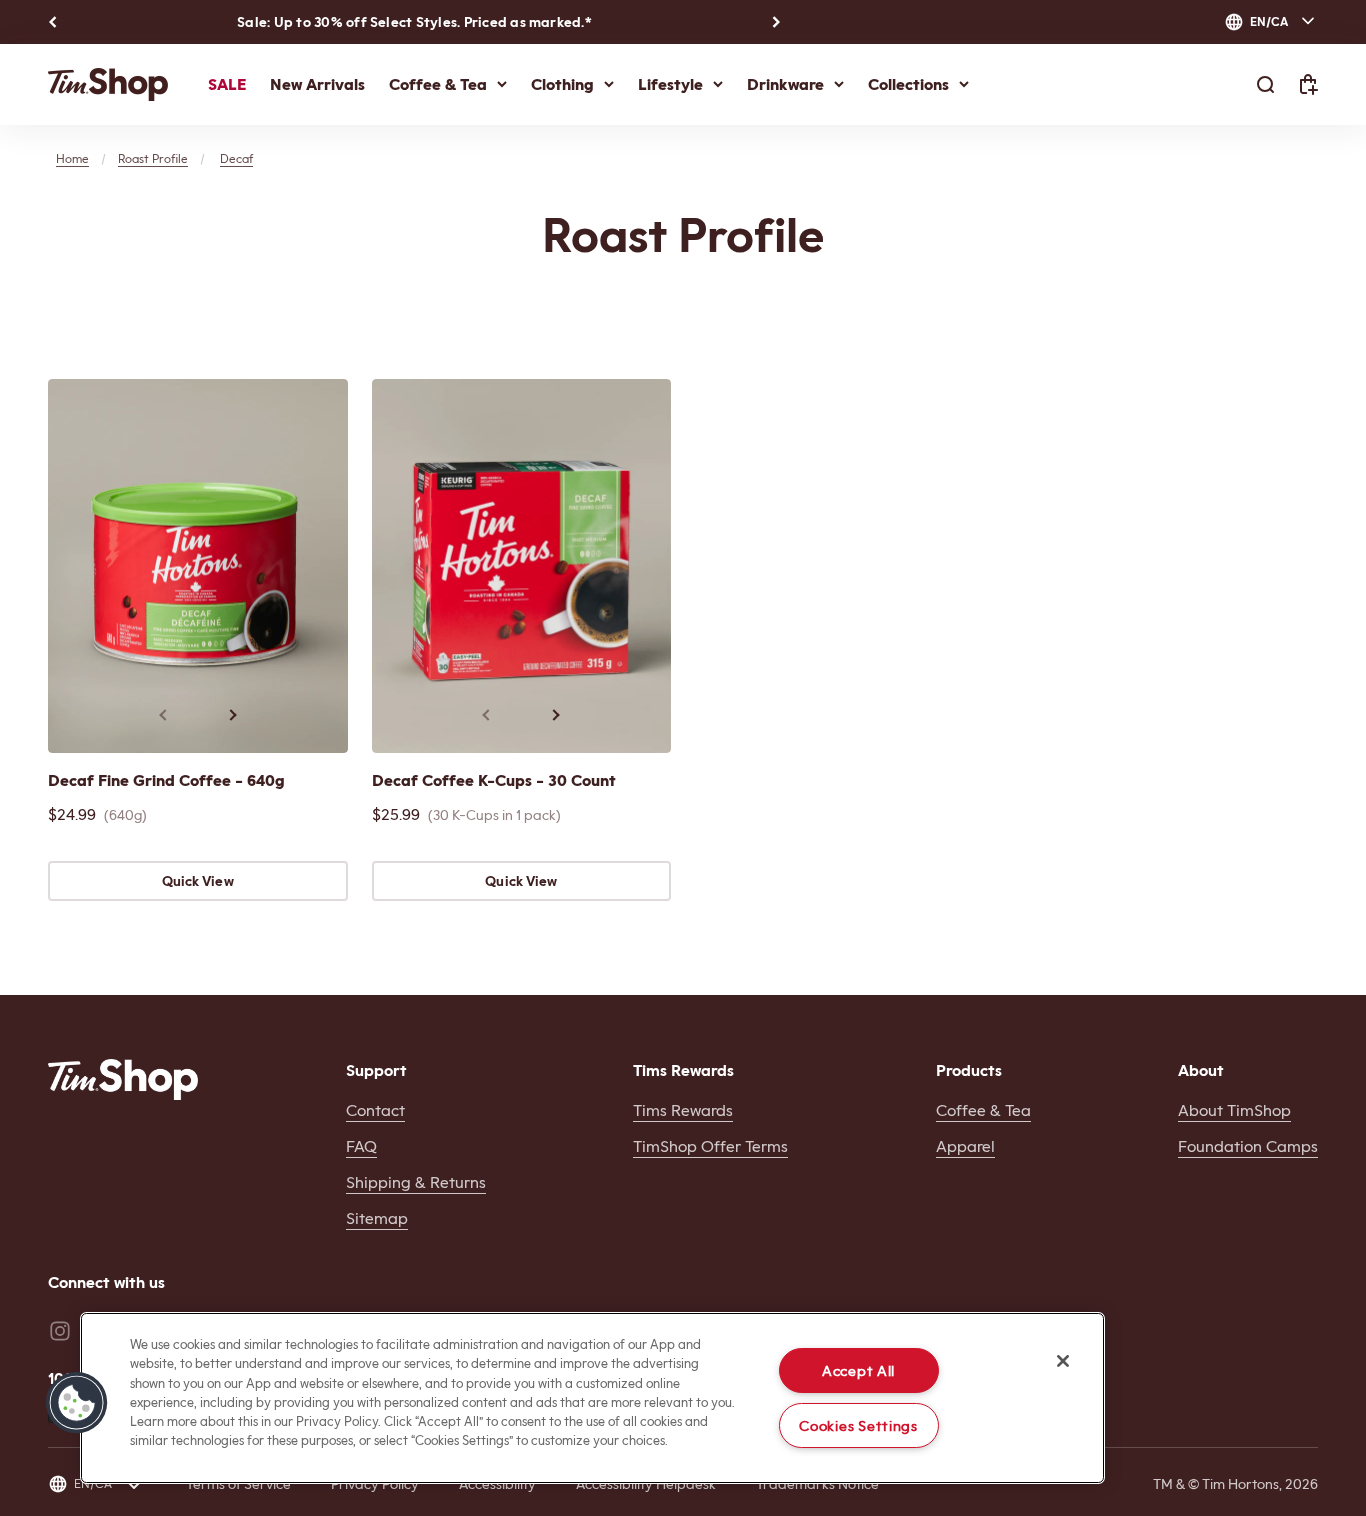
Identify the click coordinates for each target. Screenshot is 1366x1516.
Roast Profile (153, 159)
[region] (592, 1398)
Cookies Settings (858, 1425)
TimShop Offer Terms (710, 1146)
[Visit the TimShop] (123, 1079)
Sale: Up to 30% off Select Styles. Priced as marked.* (414, 22)
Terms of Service (238, 1484)
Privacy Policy (375, 1484)
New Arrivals (317, 84)
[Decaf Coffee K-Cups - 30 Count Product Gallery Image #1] (522, 566)
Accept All (858, 1370)
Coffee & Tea (438, 84)
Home (72, 159)
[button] (77, 1403)
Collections (908, 84)
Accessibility (497, 1484)
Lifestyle (670, 84)
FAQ (361, 1146)
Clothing (562, 84)
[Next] (776, 22)
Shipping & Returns (416, 1182)
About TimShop (1234, 1110)
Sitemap (377, 1218)
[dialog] (1271, 22)
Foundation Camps (1248, 1146)
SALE (227, 84)
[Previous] (52, 22)
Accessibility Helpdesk (646, 1484)
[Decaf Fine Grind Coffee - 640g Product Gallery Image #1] (198, 566)
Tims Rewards (683, 1110)
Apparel (965, 1146)
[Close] (1063, 1361)
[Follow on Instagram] (60, 1331)
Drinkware (785, 84)
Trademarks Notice (817, 1484)
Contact (375, 1110)
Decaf (236, 159)
